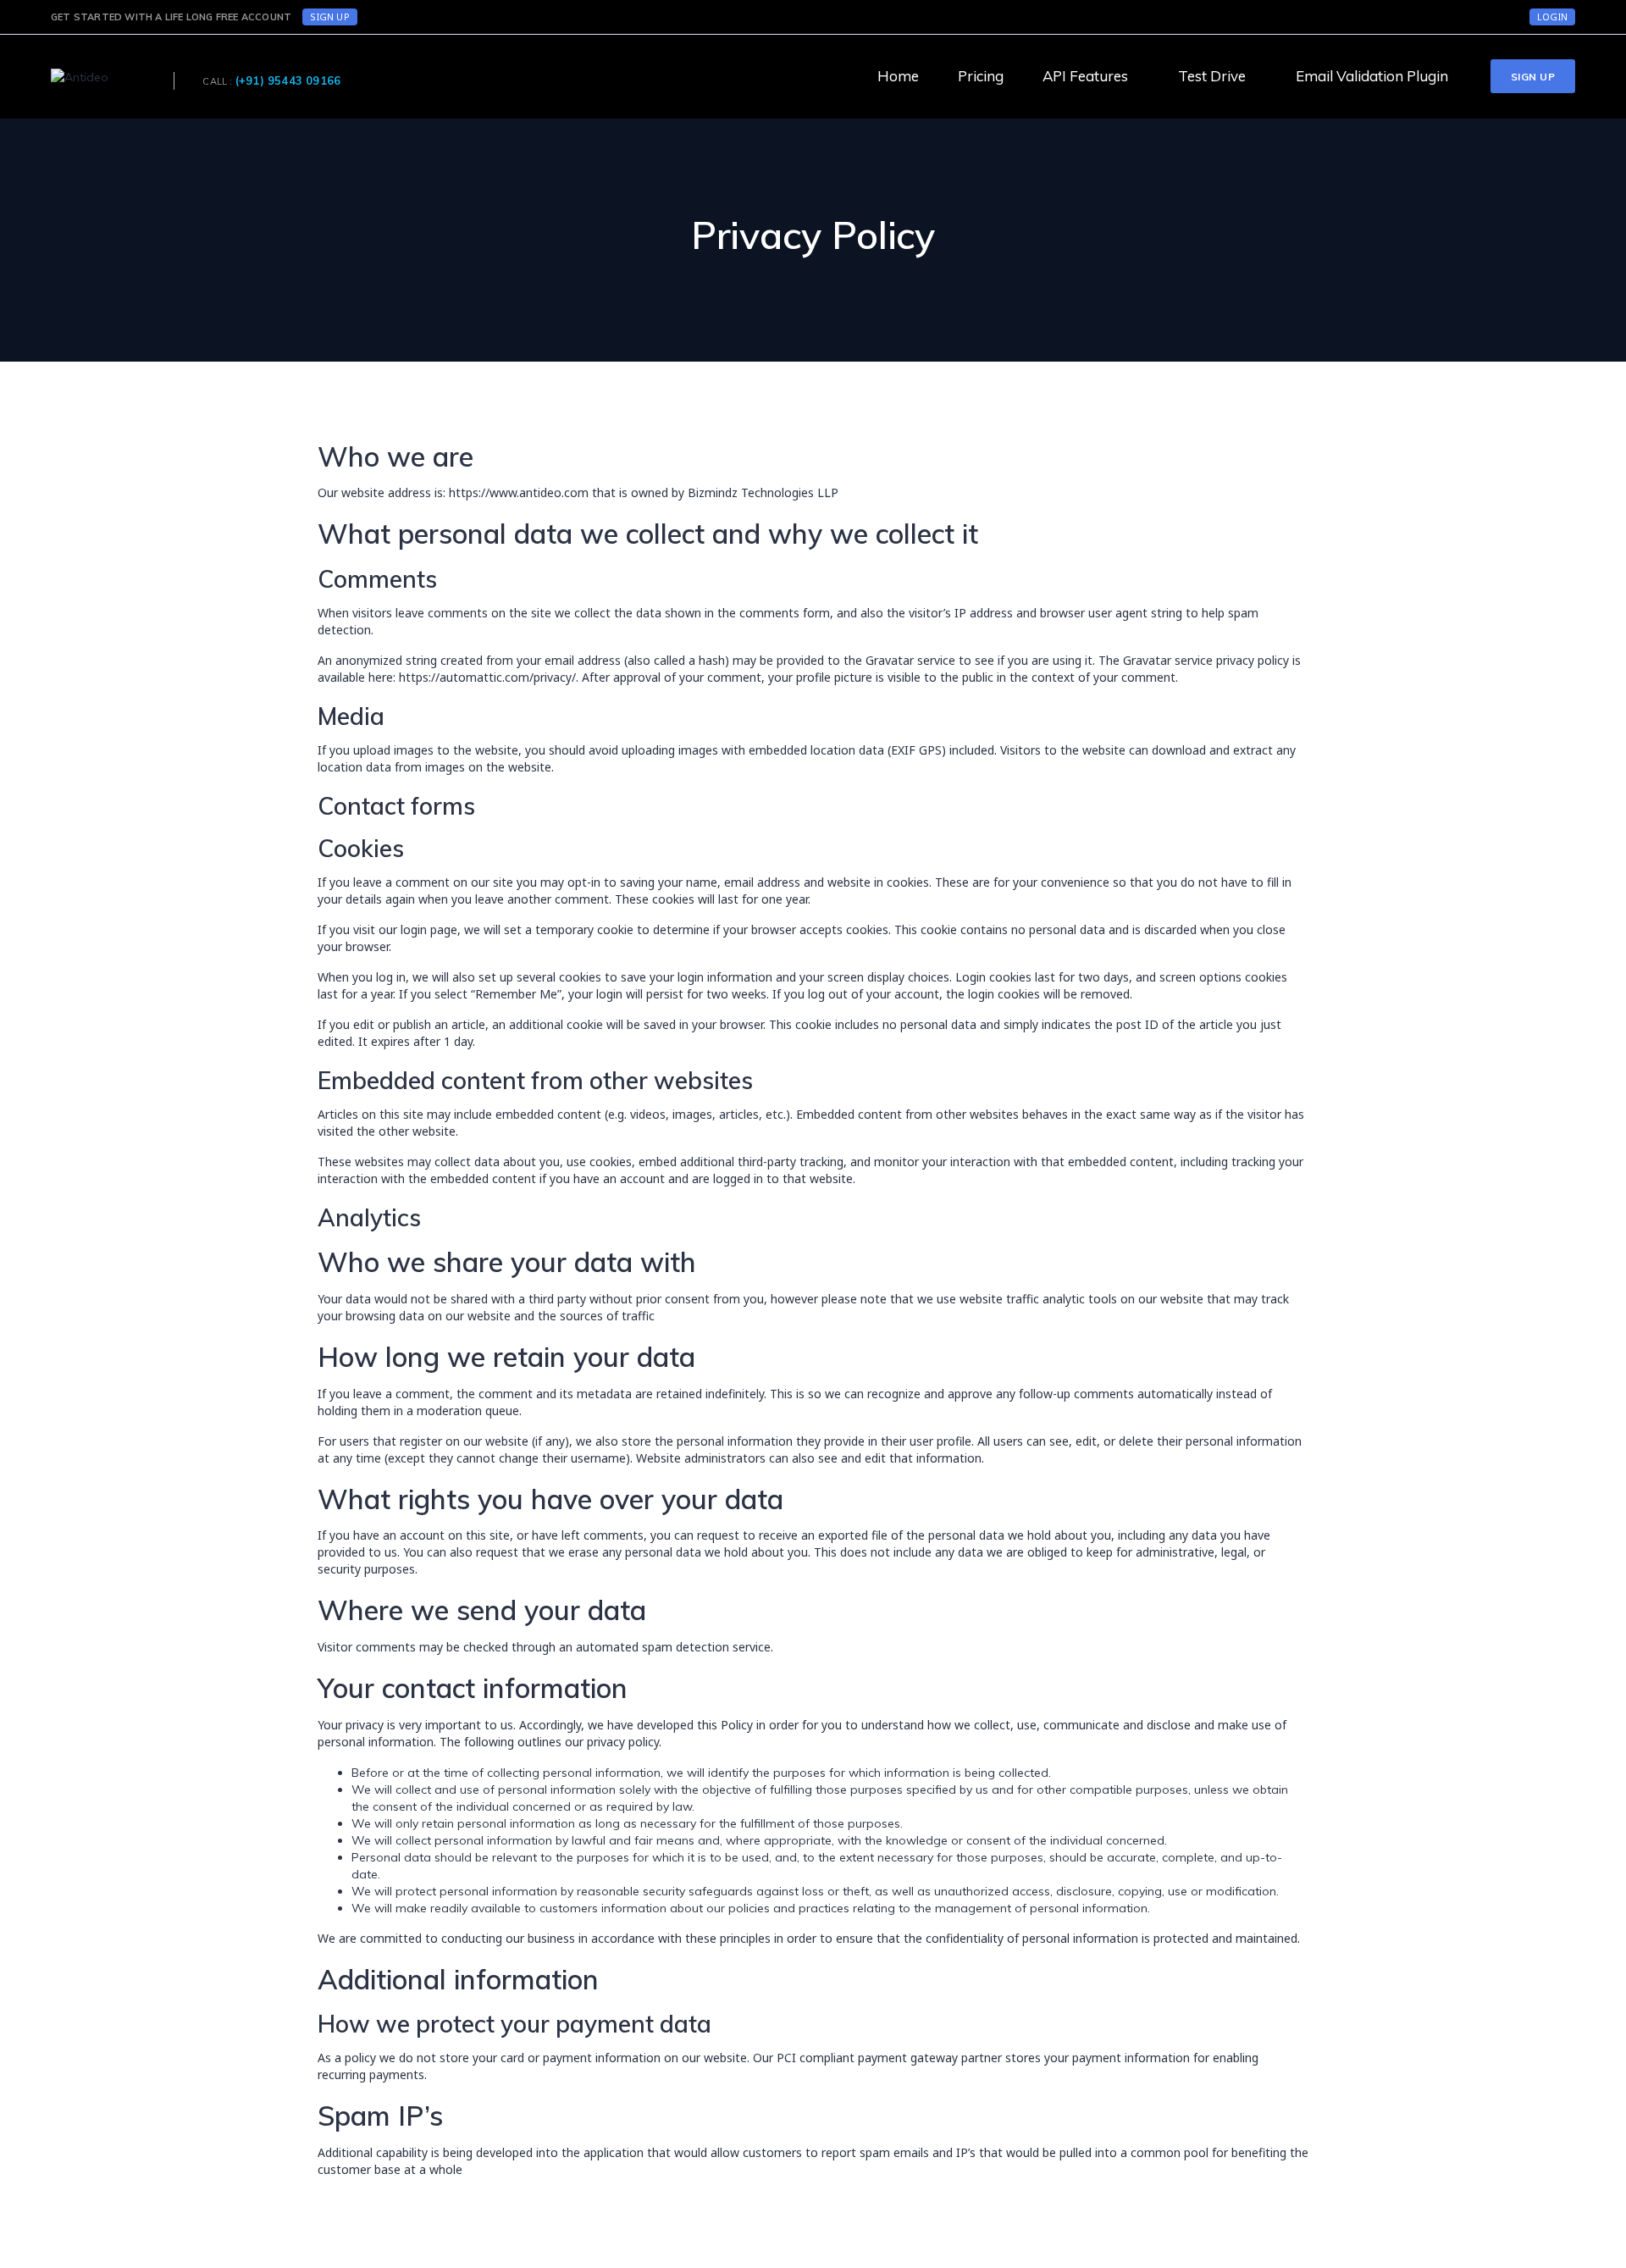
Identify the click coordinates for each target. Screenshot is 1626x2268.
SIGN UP (329, 17)
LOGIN (1552, 17)
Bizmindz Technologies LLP (763, 492)
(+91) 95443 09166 (288, 80)
